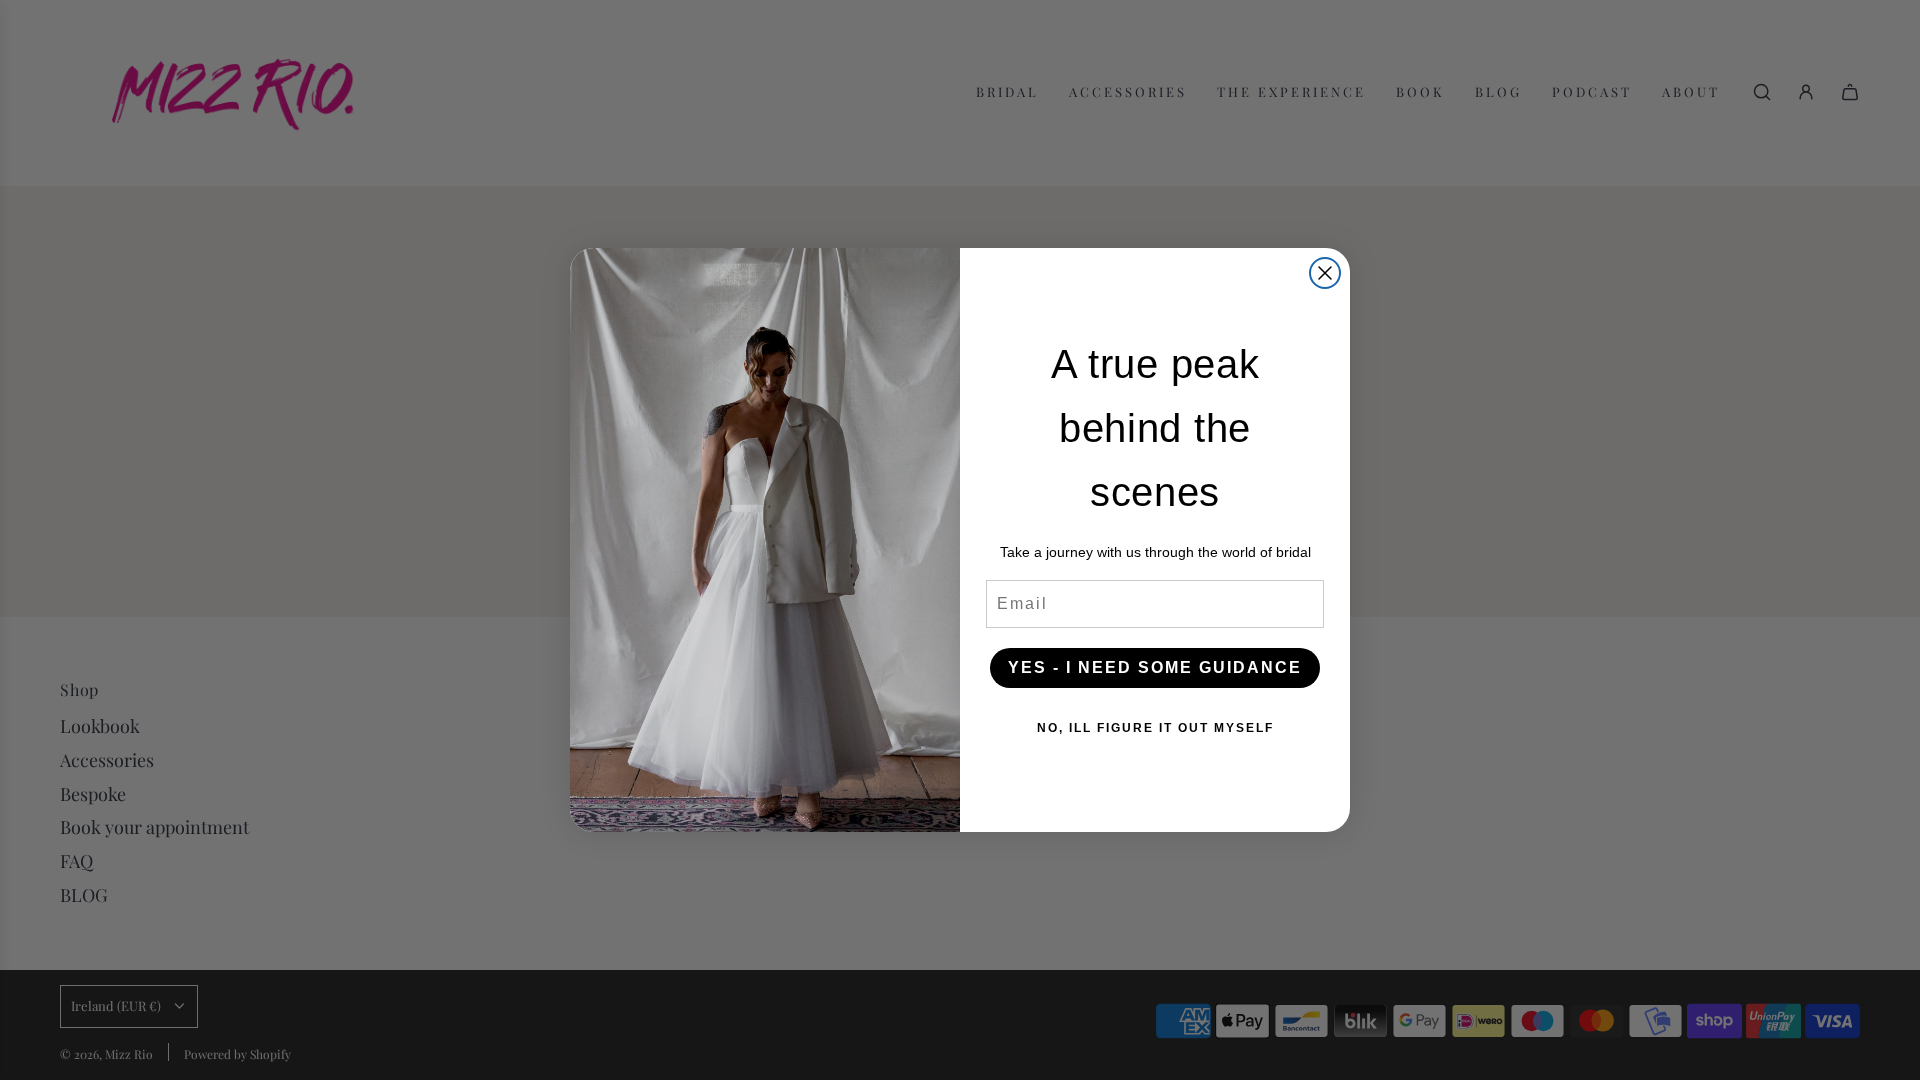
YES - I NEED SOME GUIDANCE (1155, 667)
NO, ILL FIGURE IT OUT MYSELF (1155, 728)
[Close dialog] (1325, 273)
